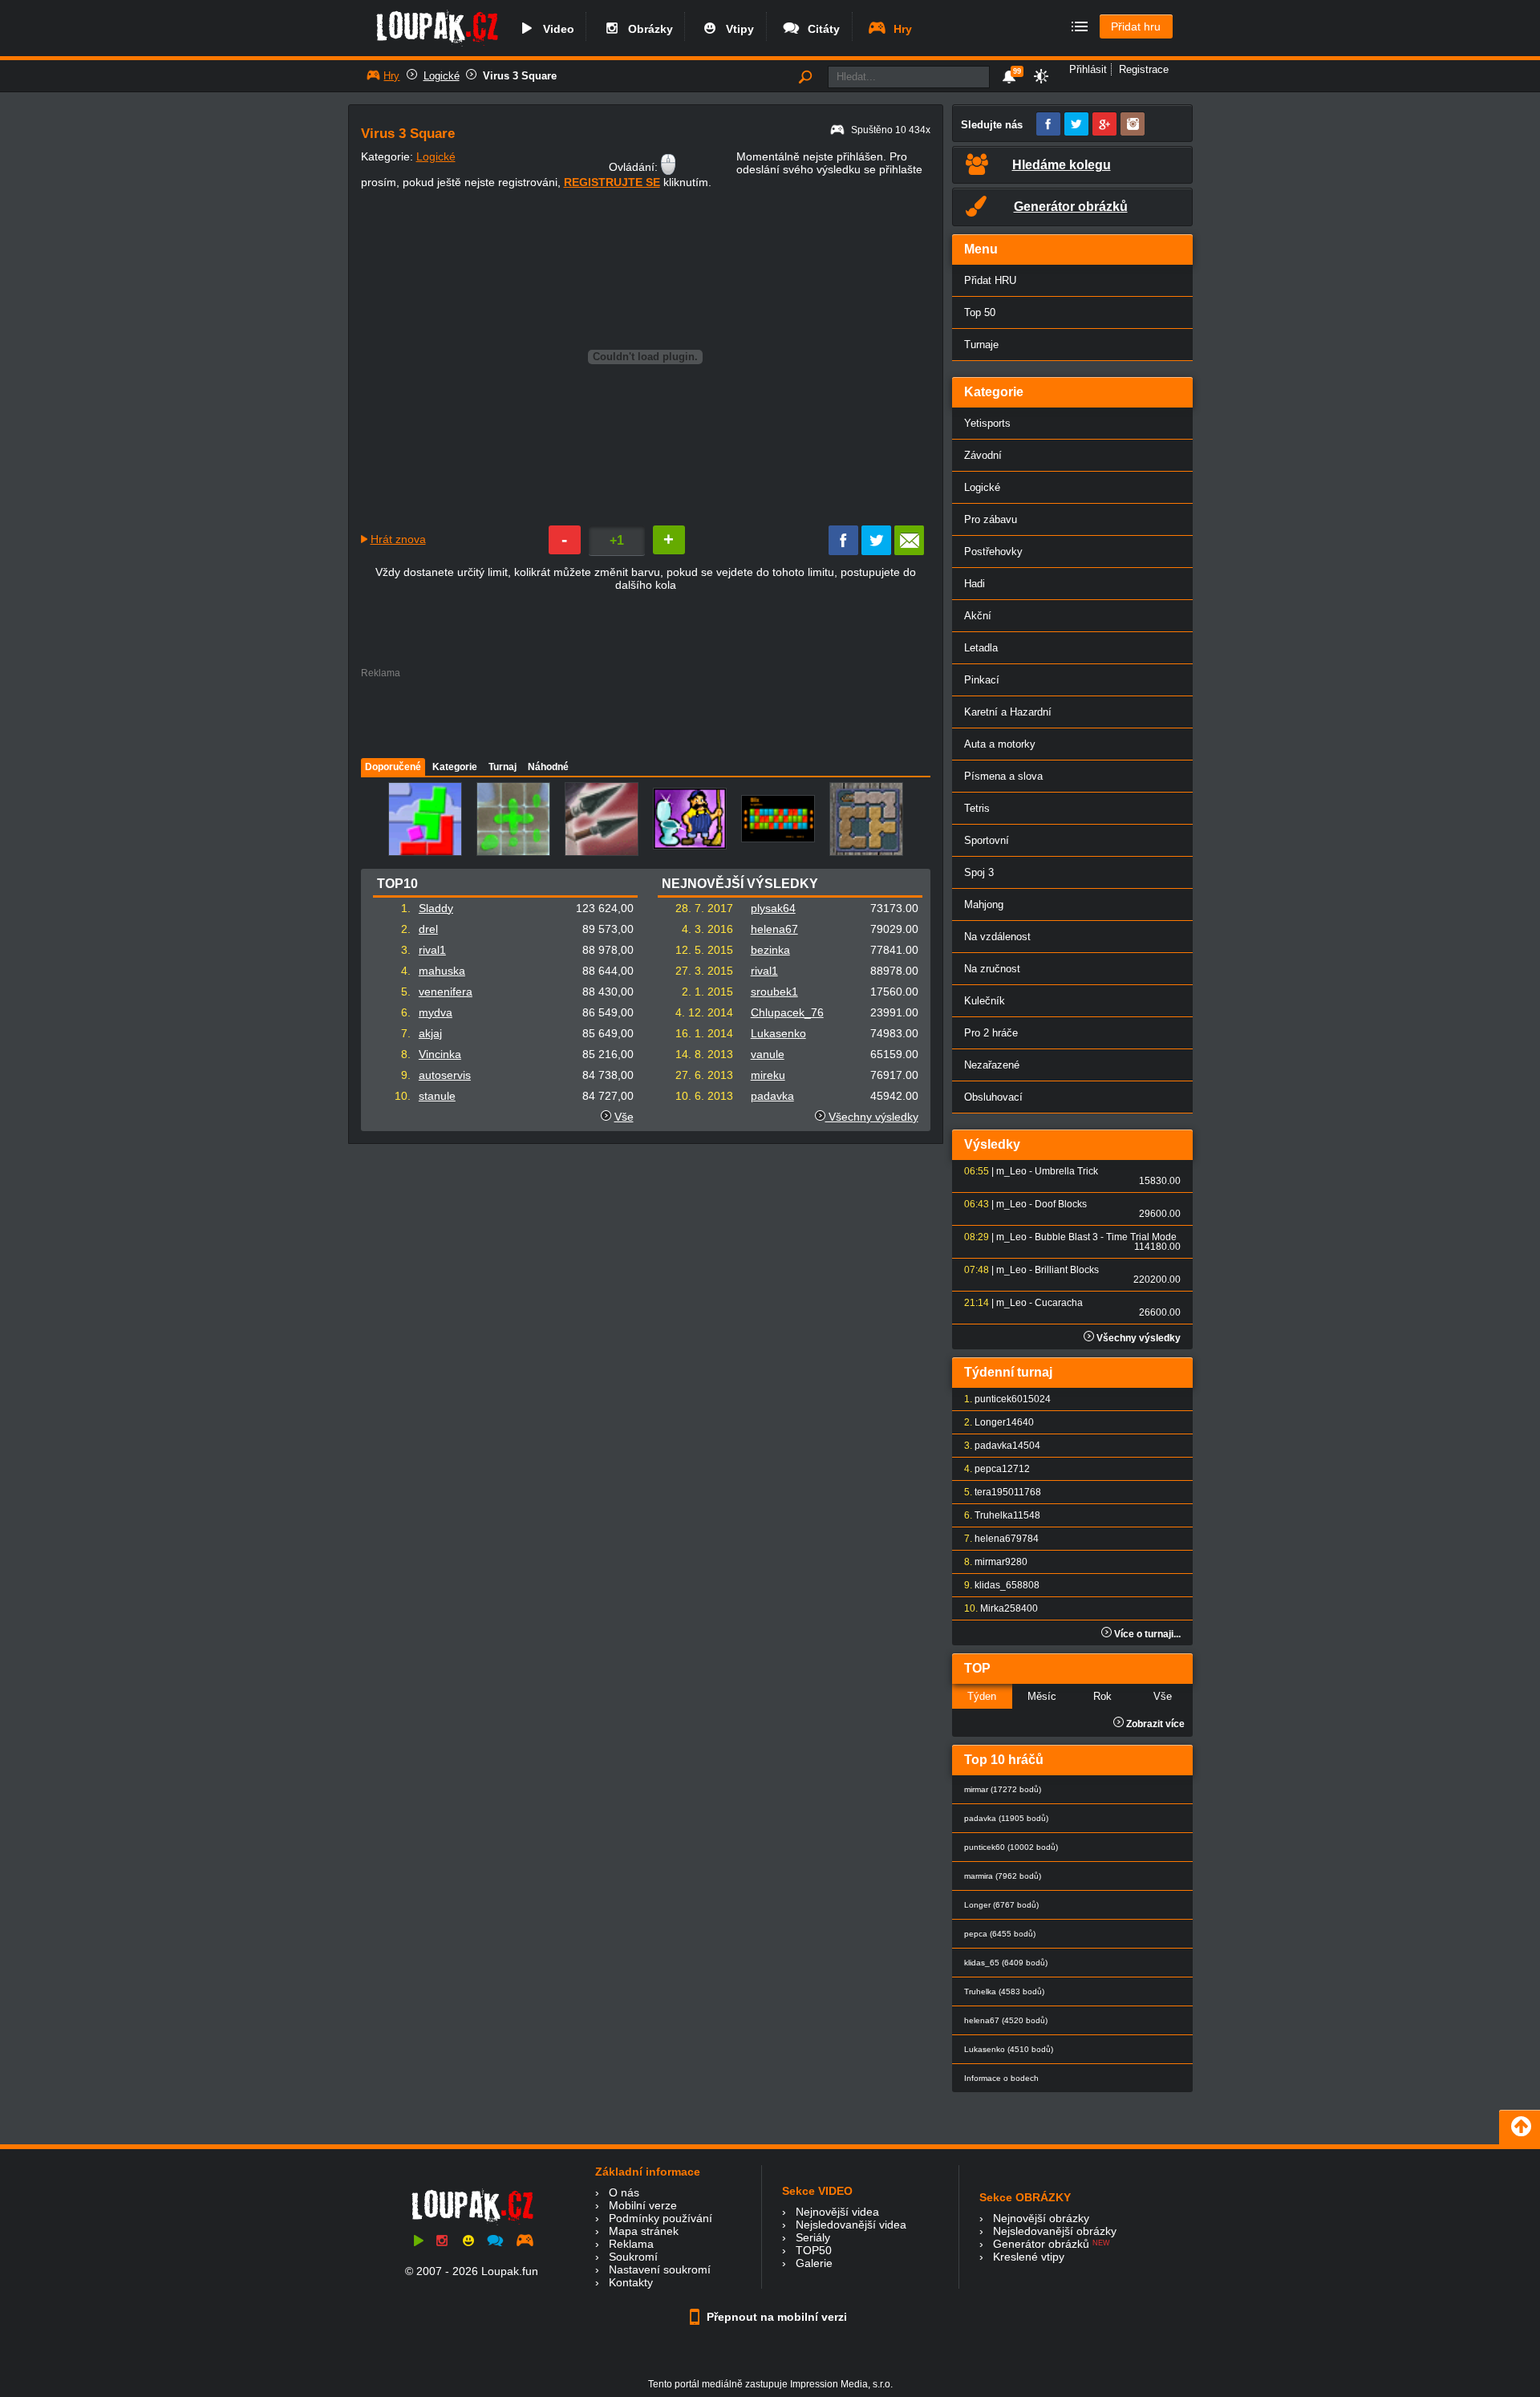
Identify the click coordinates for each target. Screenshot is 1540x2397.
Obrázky (647, 29)
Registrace (1144, 69)
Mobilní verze (643, 2205)
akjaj (430, 1033)
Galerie (814, 2263)
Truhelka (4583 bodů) (1004, 1991)
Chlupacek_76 (787, 1012)
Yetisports (987, 423)
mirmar (990, 1562)
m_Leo (1011, 1171)
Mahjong (984, 904)
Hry (900, 29)
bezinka (770, 950)
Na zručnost (992, 969)
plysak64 (773, 908)
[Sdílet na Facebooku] (843, 551)
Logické (442, 76)
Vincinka (440, 1054)
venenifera (446, 992)
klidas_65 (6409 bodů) (1006, 1963)
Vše (624, 1117)
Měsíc (1042, 1696)
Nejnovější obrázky (1041, 2218)
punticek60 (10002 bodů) (1011, 1847)
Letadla (981, 648)
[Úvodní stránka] (437, 46)
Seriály (813, 2237)
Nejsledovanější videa (851, 2225)
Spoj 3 (979, 872)
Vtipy (737, 29)
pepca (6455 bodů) (1000, 1934)
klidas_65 (996, 1585)
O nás (624, 2192)
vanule (768, 1054)
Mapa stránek (644, 2231)
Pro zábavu (991, 519)
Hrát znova (398, 539)
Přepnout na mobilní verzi (775, 2317)
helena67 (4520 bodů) (1006, 2020)
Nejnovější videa (837, 2212)
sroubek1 (774, 992)
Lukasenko (778, 1033)
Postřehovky (993, 552)
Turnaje (981, 345)
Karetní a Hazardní (1008, 712)
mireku (768, 1075)
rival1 (432, 950)
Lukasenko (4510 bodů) (1009, 2049)
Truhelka (994, 1515)
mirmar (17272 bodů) (1003, 1789)
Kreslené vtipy (1029, 2257)
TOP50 (814, 2250)
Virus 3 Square (520, 76)
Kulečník (985, 1001)
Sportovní (987, 840)
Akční (978, 616)
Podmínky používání (661, 2218)
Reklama (631, 2244)
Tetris (977, 808)
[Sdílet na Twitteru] (876, 551)
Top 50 (980, 312)
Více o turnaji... (1146, 1634)
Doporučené (393, 767)
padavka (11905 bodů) (1006, 1818)
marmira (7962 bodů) (1003, 1876)
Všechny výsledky (872, 1117)
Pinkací (982, 680)
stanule (437, 1096)
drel (428, 929)
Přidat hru (1136, 26)
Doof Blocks (1061, 1204)
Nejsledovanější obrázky (1055, 2231)
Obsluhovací (993, 1097)
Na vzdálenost (997, 937)
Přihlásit (1088, 69)
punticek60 (999, 1399)
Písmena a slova (1003, 776)
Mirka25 (998, 1608)
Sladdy (436, 908)
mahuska (442, 971)
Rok (1102, 1696)
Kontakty (631, 2282)
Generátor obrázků (1041, 2244)
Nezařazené (992, 1065)
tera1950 (994, 1492)
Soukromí (633, 2257)
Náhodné (548, 767)
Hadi (975, 584)
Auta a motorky (1000, 744)
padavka (772, 1096)
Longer (990, 1422)
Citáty (821, 29)
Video (555, 29)
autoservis (445, 1075)
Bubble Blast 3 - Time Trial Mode (1106, 1237)
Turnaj (503, 767)
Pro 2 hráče (991, 1033)
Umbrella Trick (1066, 1171)
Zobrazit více (1154, 1724)
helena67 (774, 929)
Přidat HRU (990, 280)
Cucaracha (1059, 1303)
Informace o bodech (1001, 2078)
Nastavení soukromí (660, 2269)
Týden (982, 1696)
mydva (436, 1012)
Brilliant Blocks (1067, 1270)
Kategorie (455, 767)
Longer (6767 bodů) (1001, 1905)
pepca (988, 1469)
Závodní (983, 455)
